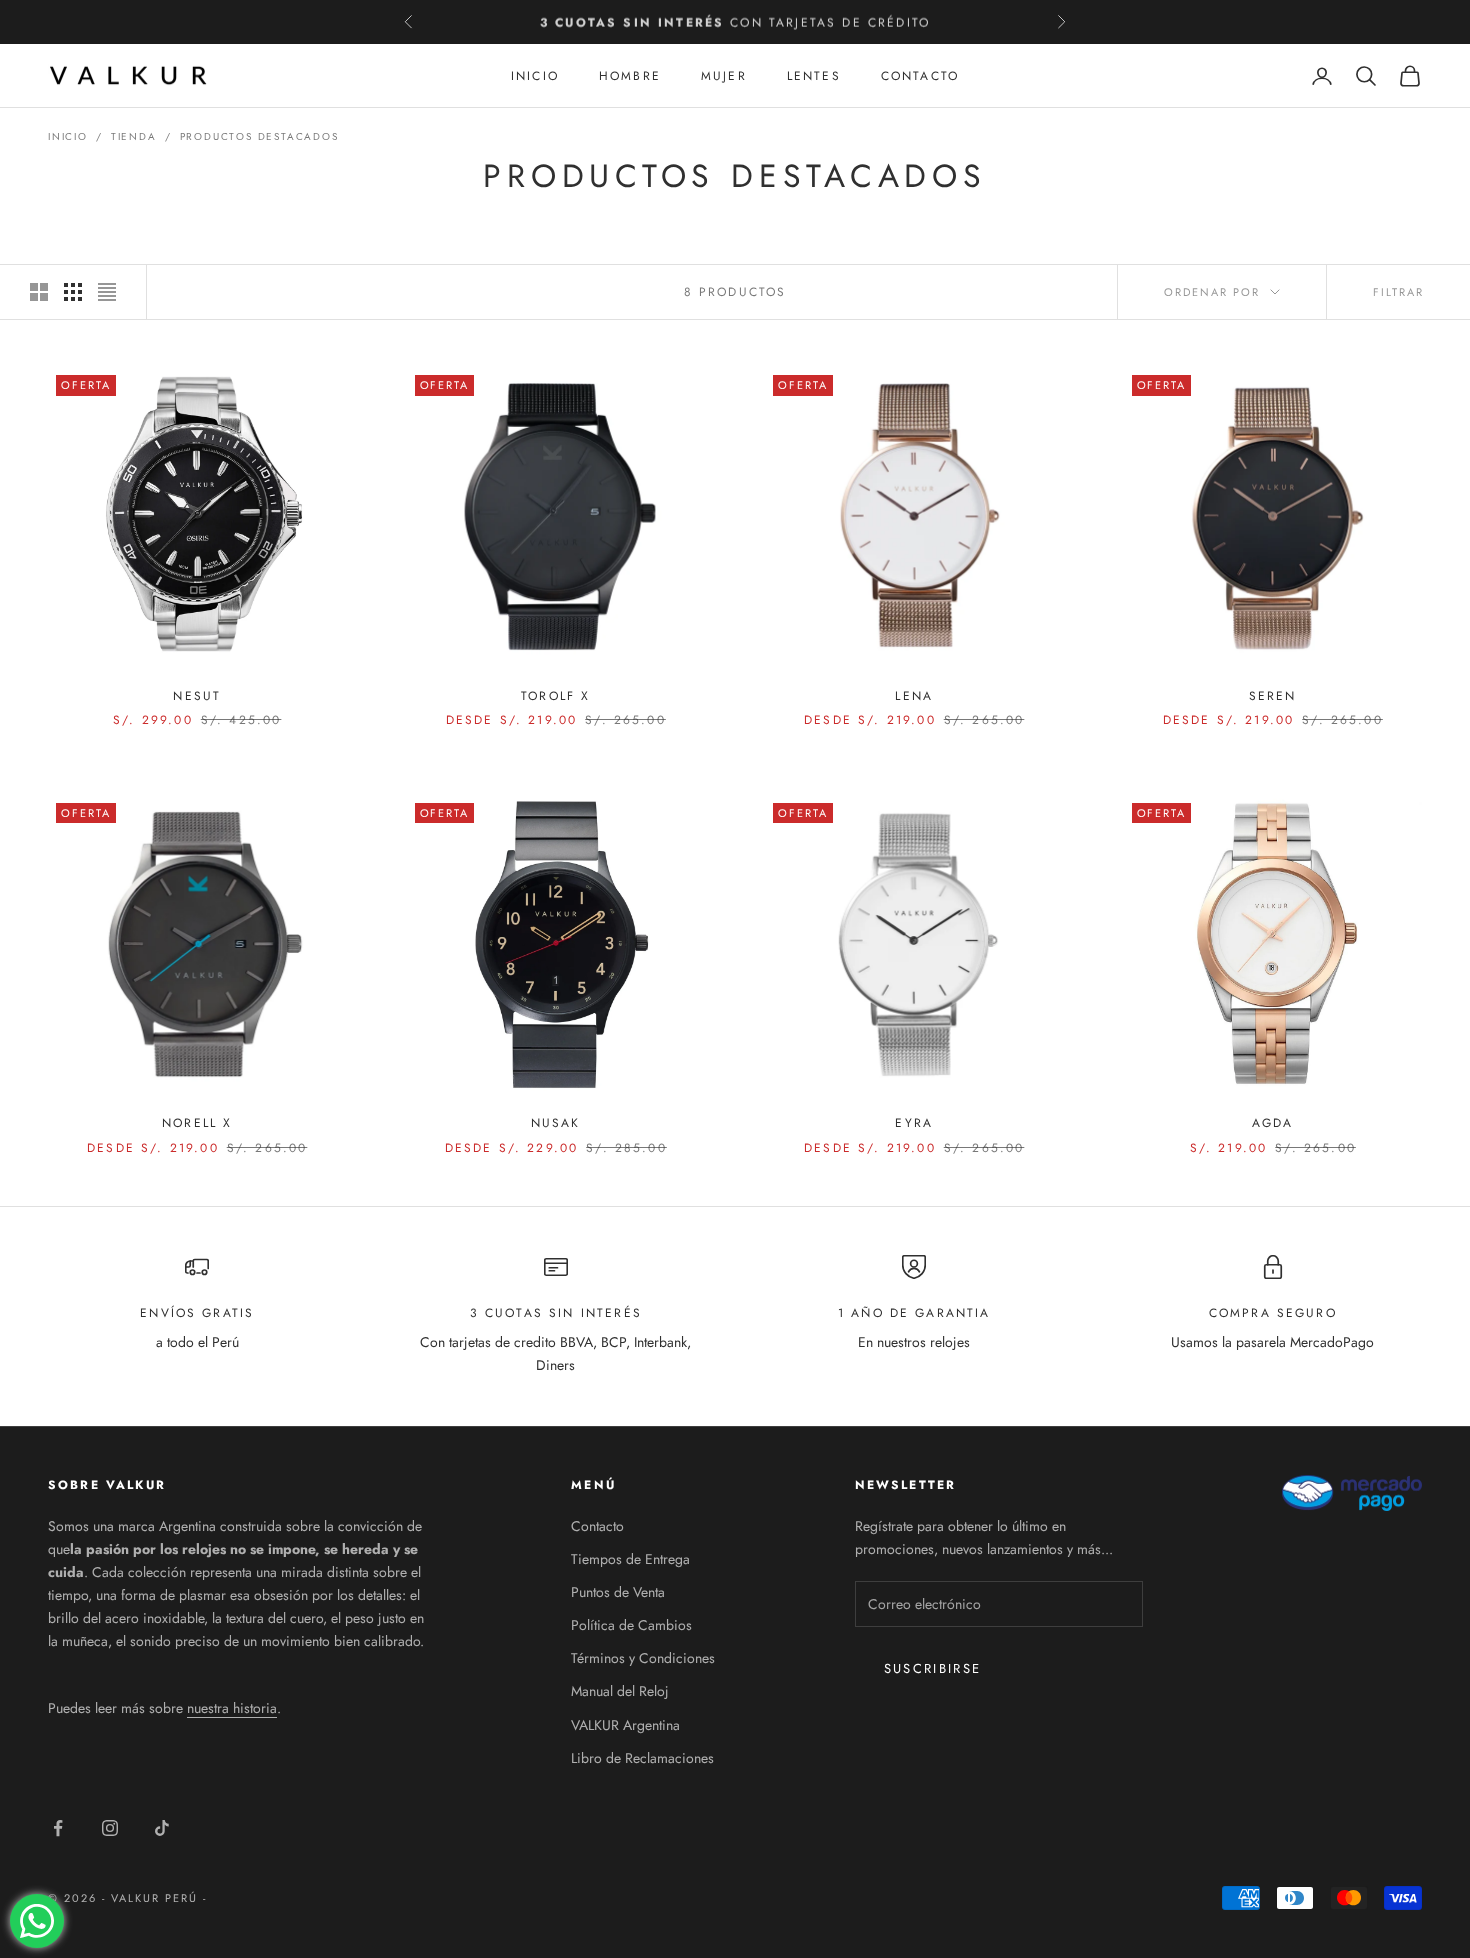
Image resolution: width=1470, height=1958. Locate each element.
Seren (1273, 696)
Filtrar (1398, 292)
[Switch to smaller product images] (73, 292)
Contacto (920, 76)
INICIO (535, 76)
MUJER (724, 76)
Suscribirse (933, 1668)
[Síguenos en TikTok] (162, 1828)
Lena (914, 696)
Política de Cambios (631, 1625)
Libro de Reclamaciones (642, 1758)
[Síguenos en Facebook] (58, 1828)
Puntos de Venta (618, 1592)
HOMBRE (630, 76)
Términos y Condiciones (643, 1658)
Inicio (68, 136)
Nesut (197, 696)
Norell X (197, 1123)
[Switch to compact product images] (107, 292)
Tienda (134, 136)
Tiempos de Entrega (630, 1559)
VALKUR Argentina (625, 1725)
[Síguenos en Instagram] (110, 1828)
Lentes (814, 76)
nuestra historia (232, 1708)
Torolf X (555, 696)
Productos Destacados (259, 136)
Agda (1273, 1123)
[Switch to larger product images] (39, 292)
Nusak (556, 1123)
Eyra (914, 1123)
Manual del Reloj (620, 1691)
